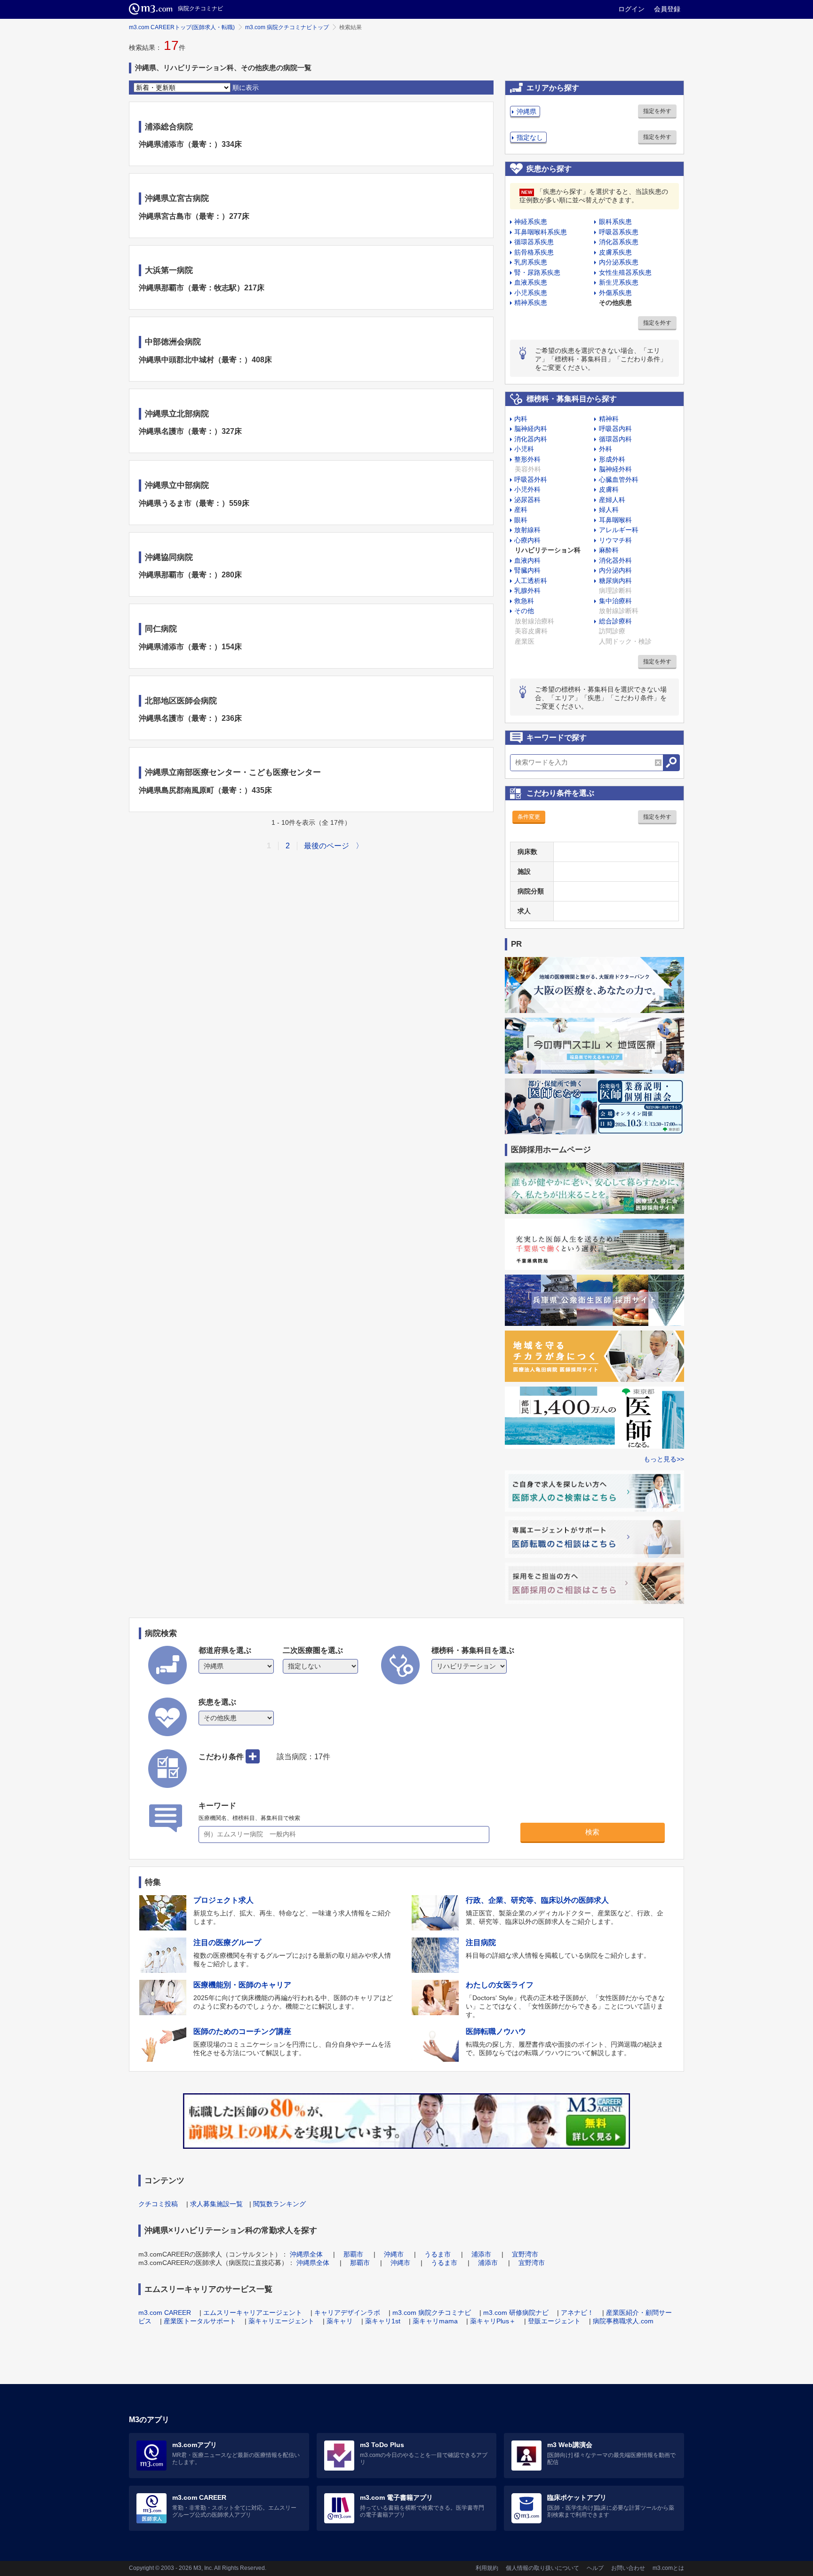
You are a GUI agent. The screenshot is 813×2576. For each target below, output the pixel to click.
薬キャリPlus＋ (493, 2321)
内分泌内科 (615, 570)
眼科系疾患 (615, 222)
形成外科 (612, 459)
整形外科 (527, 459)
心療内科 (527, 540)
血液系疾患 (531, 282)
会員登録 (667, 9)
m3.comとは (668, 2568)
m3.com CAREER (165, 2313)
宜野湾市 (525, 2254)
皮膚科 (609, 489)
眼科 (521, 520)
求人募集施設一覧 (216, 2204)
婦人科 (609, 510)
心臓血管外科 (619, 479)
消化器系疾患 (619, 242)
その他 (524, 611)
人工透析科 (531, 581)
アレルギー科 (619, 530)
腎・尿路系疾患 (537, 272)
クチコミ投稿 (158, 2204)
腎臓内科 (527, 570)
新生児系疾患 (619, 282)
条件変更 (529, 817)
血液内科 (527, 560)
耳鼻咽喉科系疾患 (541, 232)
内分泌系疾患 (619, 262)
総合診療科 (615, 621)
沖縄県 (526, 112)
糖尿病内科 (615, 581)
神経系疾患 (531, 222)
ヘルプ (595, 2568)
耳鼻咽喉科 (615, 520)
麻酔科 (609, 550)
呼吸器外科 (531, 479)
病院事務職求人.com (623, 2321)
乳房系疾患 (531, 262)
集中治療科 (615, 601)
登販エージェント (554, 2321)
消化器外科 (615, 560)
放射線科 (527, 530)
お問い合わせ (628, 2568)
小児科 (524, 449)
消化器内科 (531, 439)
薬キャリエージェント (281, 2321)
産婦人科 (612, 500)
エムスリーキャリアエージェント (253, 2313)
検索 (592, 1832)
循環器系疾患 (534, 242)
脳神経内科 (531, 429)
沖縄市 (394, 2254)
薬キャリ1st (383, 2321)
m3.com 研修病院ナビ (516, 2313)
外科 (606, 449)
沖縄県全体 (306, 2254)
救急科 (524, 601)
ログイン (631, 9)
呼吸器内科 (615, 429)
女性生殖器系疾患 (625, 272)
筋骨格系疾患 (534, 252)
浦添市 (481, 2254)
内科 (521, 419)
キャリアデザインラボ (347, 2313)
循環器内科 (615, 439)
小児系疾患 (531, 293)
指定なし (530, 137)
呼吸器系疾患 (619, 232)
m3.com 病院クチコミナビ (432, 2313)
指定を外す (657, 111)
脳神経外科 (615, 469)
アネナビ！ (577, 2313)
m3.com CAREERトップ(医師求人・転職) (182, 27)
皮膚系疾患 (615, 252)
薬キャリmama (435, 2321)
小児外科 (527, 489)
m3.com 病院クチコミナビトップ (287, 27)
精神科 (609, 419)
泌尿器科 (527, 500)
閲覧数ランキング (279, 2204)
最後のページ (327, 846)
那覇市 (353, 2254)
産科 (521, 510)
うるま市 (438, 2254)
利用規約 (487, 2568)
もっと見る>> (664, 1459)
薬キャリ (340, 2321)
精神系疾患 (531, 303)
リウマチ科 (615, 540)
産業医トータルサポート (200, 2321)
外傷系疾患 (615, 293)
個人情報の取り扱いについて (542, 2568)
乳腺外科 (527, 590)
